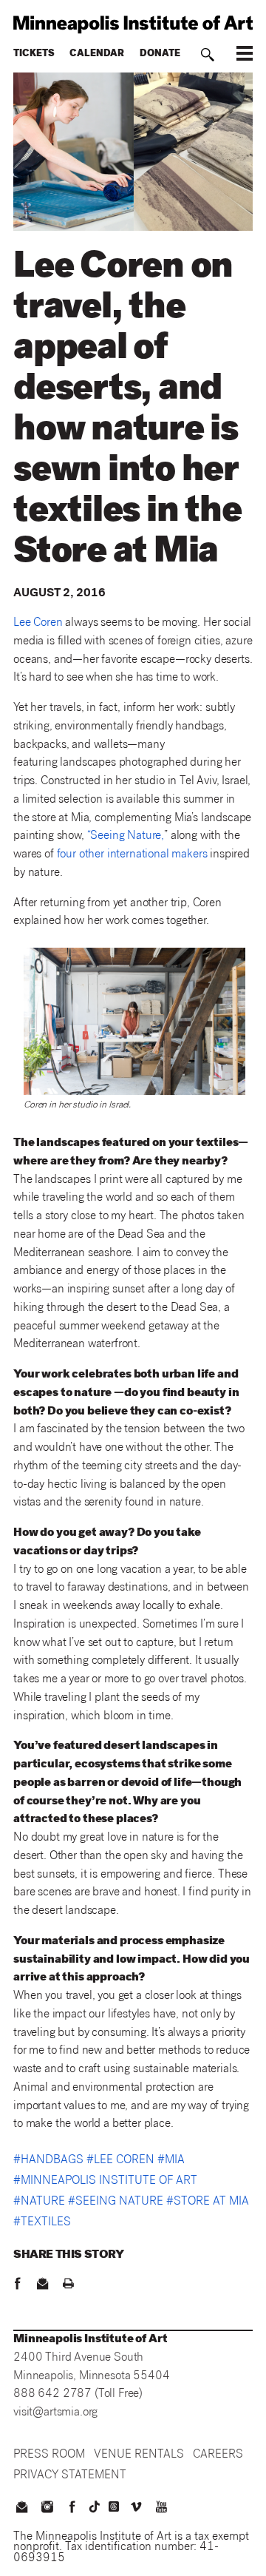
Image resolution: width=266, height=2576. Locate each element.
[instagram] (47, 2509)
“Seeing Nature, (126, 836)
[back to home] (133, 24)
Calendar (97, 54)
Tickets (34, 54)
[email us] (21, 2509)
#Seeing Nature (116, 2202)
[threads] (114, 2506)
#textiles (42, 2223)
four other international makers (132, 855)
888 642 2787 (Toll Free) (78, 2394)
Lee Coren (38, 623)
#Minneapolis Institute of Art (105, 2182)
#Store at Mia (208, 2202)
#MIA (171, 2161)
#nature (39, 2202)
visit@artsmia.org (55, 2413)
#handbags (48, 2161)
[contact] (43, 2285)
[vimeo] (136, 2509)
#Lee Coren (120, 2161)
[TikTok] (95, 2506)
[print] (68, 2285)
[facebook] (17, 2285)
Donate (160, 54)
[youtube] (162, 2509)
